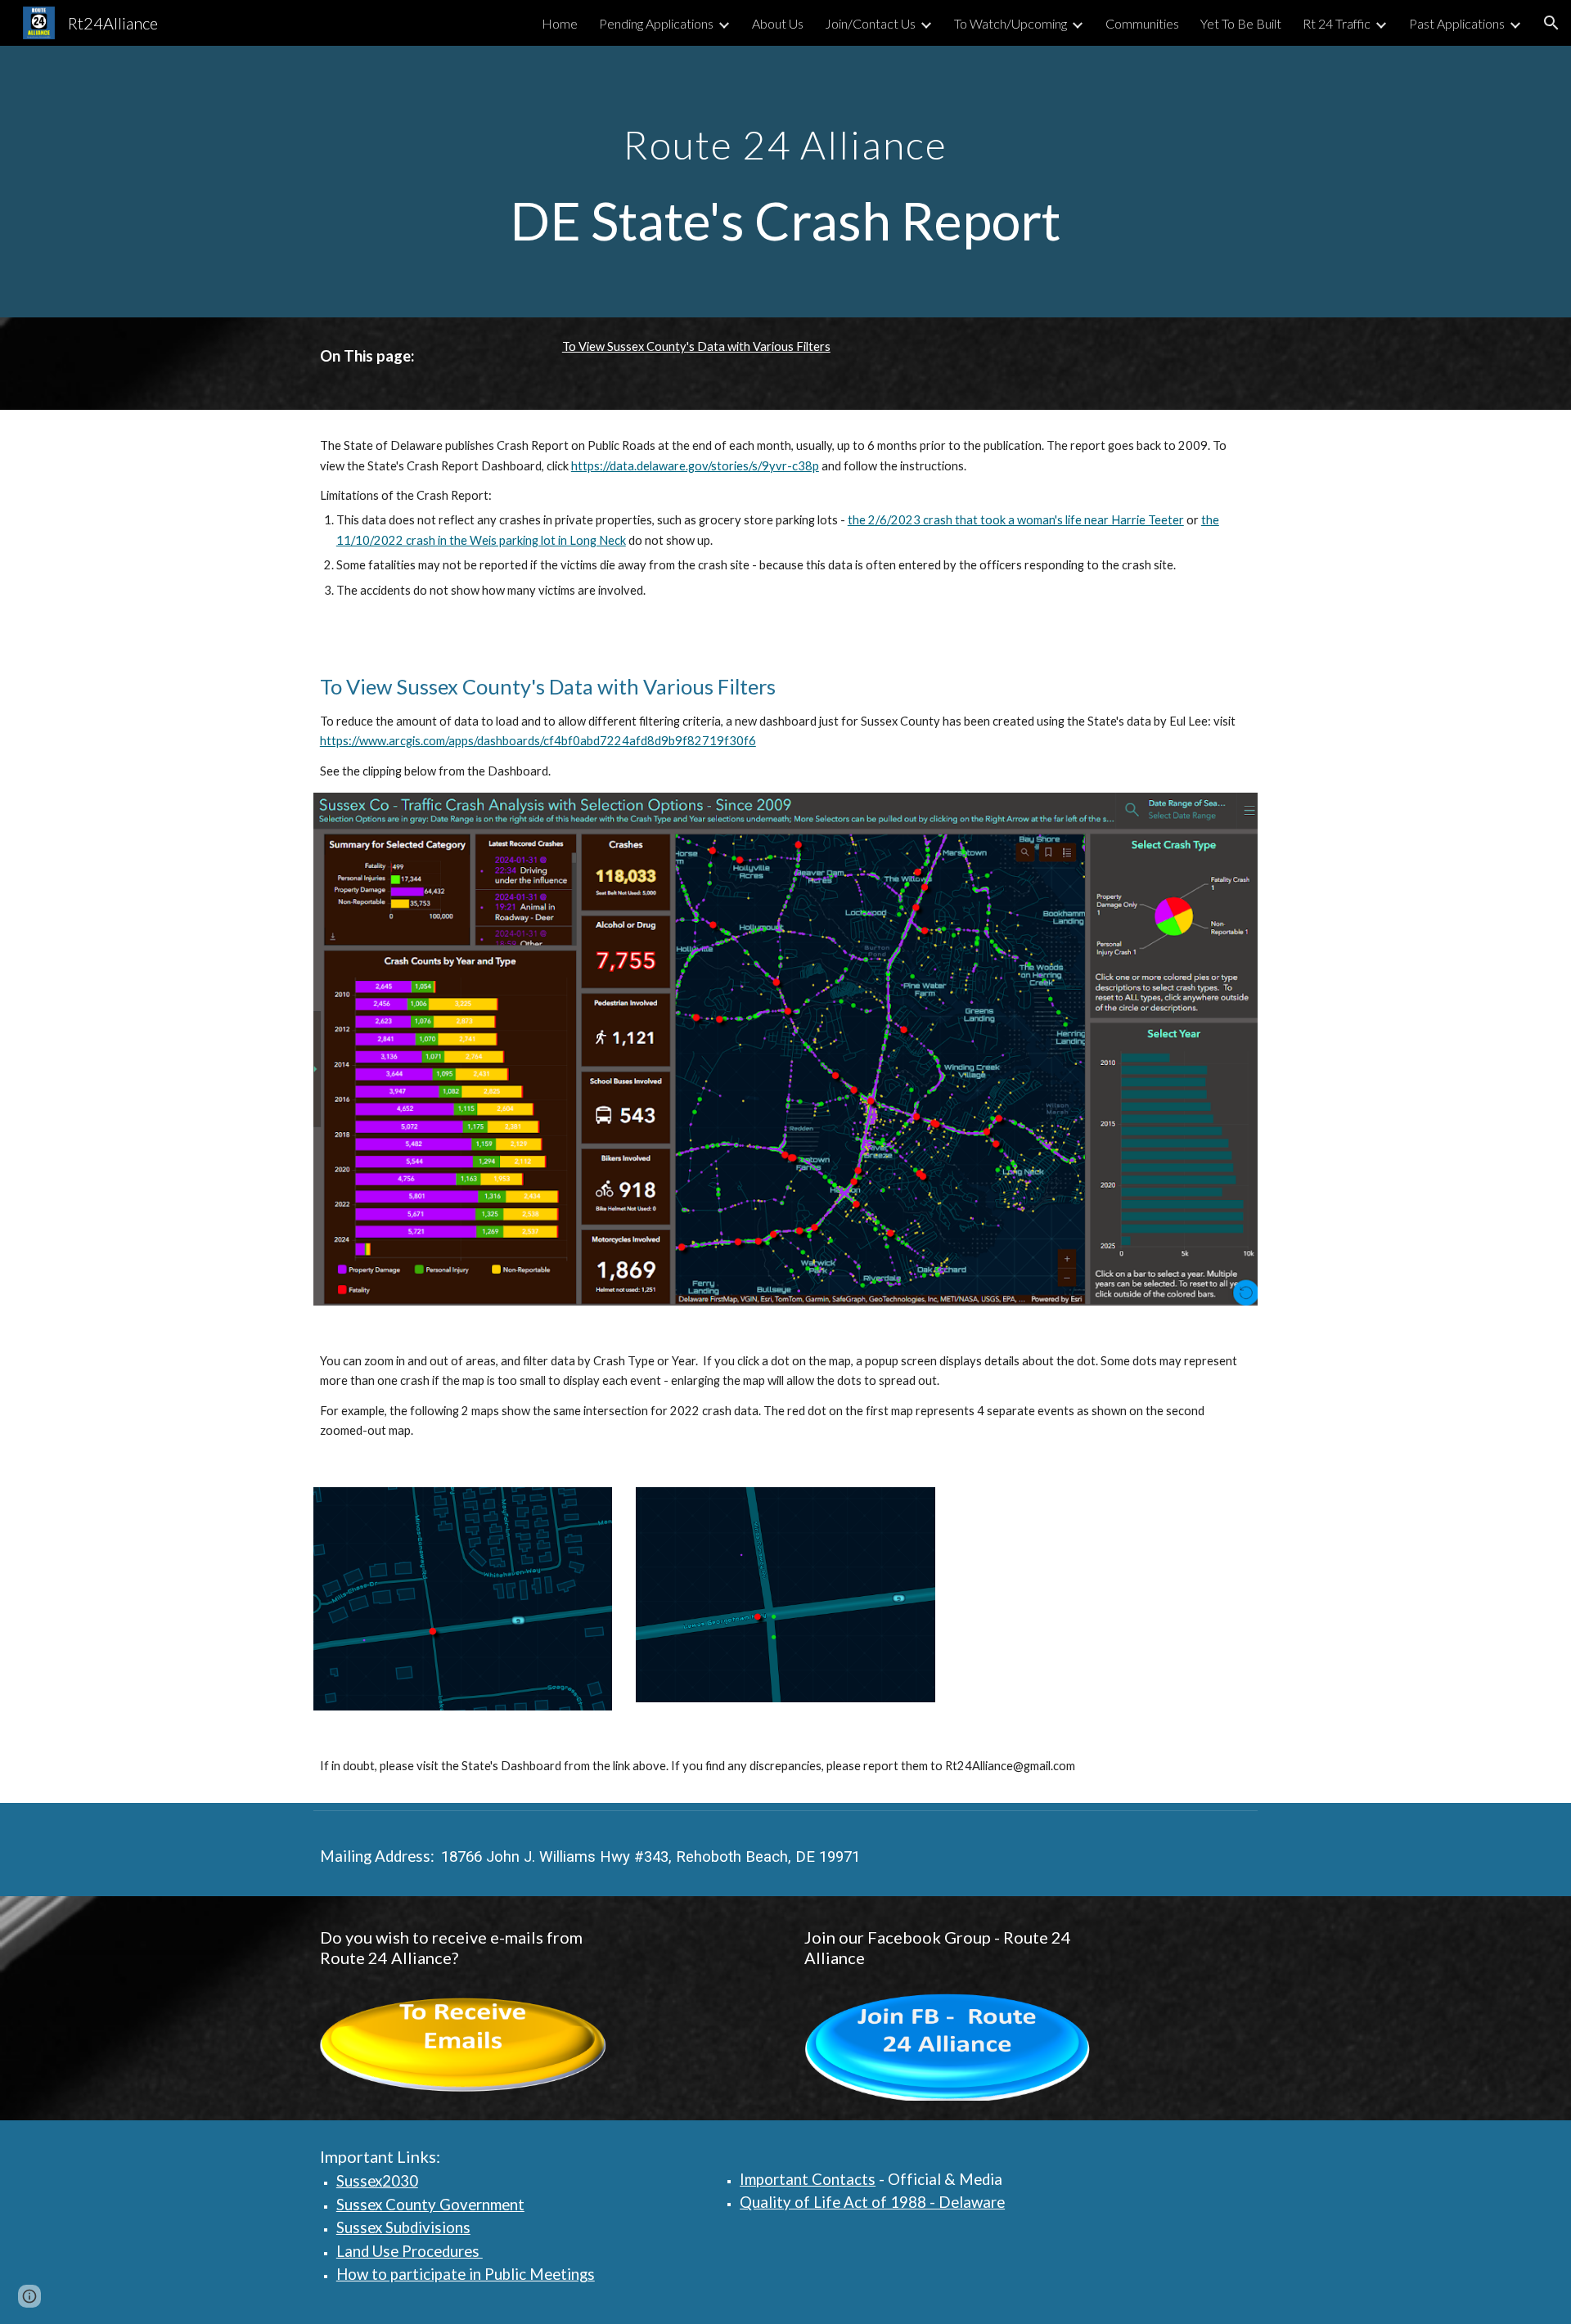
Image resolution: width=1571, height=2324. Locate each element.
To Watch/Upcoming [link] (1011, 23)
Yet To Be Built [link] (1241, 23)
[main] (785, 182)
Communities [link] (1142, 23)
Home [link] (560, 23)
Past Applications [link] (1457, 23)
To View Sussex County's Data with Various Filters (696, 346)
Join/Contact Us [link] (870, 23)
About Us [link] (778, 23)
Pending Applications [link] (656, 23)
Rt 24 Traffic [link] (1337, 23)
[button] (1551, 23)
